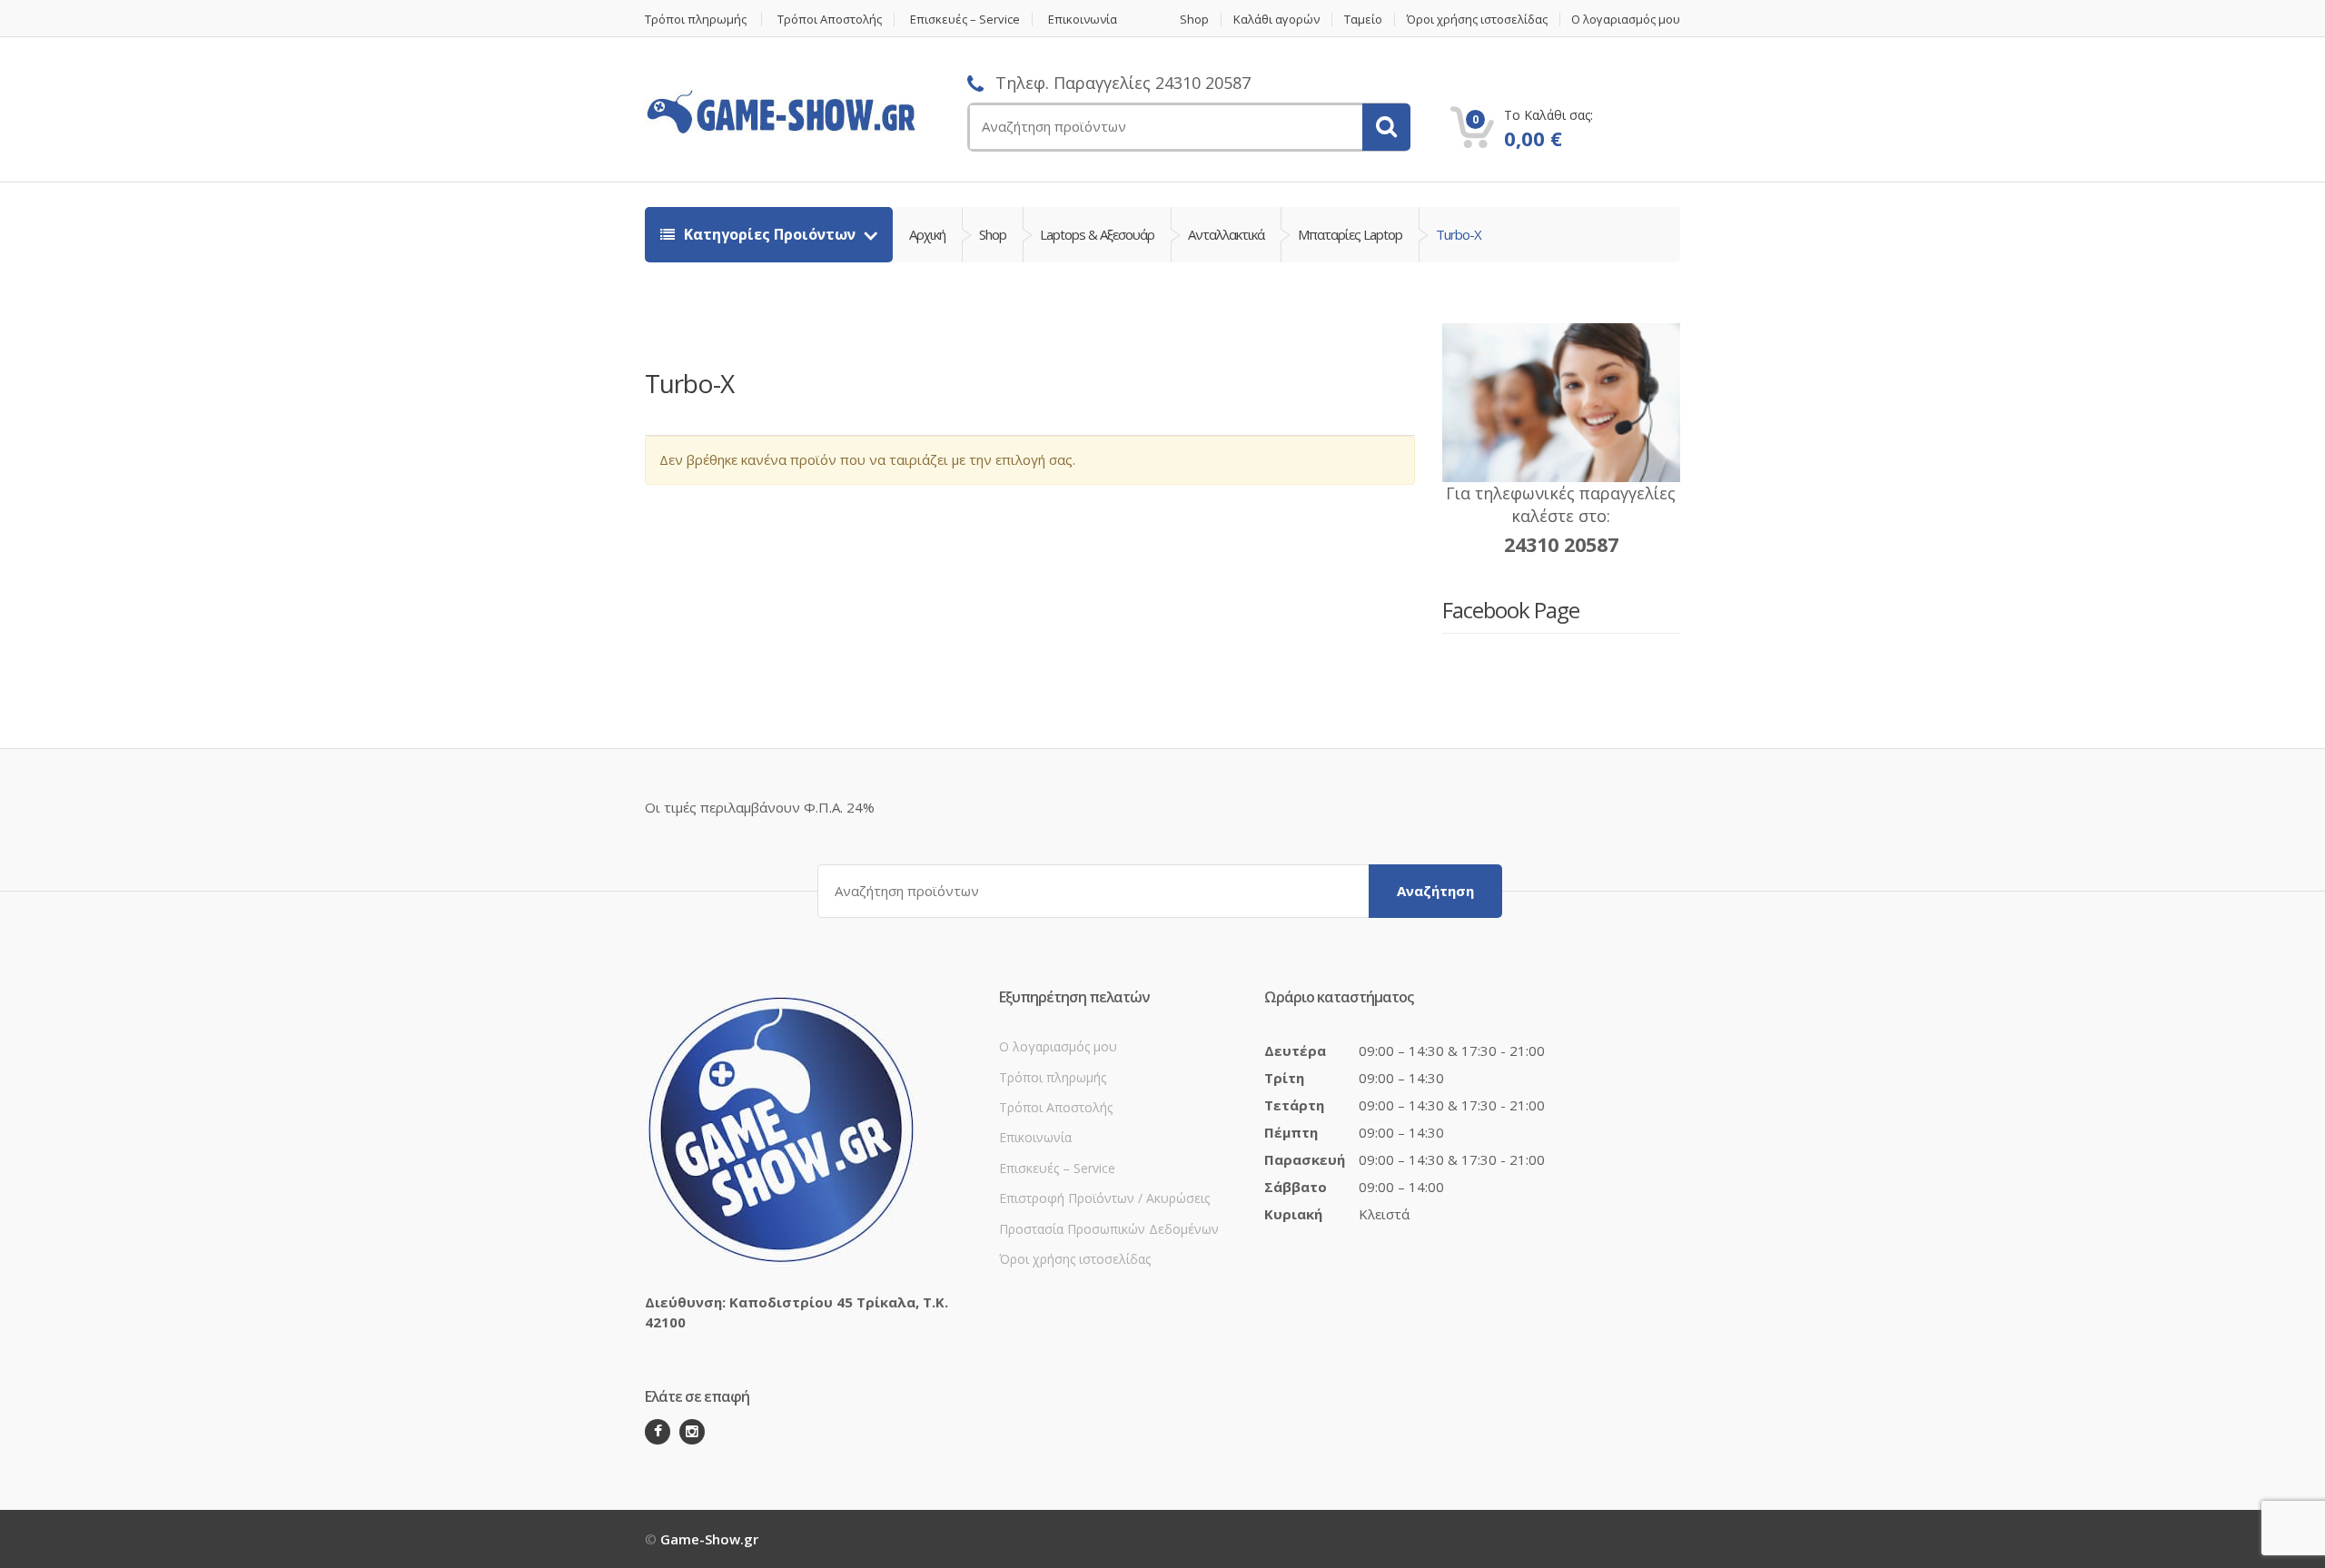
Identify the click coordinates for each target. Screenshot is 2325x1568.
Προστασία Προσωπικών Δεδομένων (1109, 1229)
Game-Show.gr (709, 1539)
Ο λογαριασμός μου (1626, 20)
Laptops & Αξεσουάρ (1097, 234)
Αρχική (927, 234)
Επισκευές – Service (965, 20)
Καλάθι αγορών (1276, 20)
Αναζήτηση (1435, 891)
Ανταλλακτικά (1226, 234)
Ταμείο (1363, 20)
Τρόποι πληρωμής (696, 20)
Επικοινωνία (1083, 20)
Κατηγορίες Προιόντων (770, 234)
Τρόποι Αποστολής (830, 20)
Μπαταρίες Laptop (1350, 234)
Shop (1194, 20)
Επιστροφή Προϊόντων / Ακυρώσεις (1104, 1198)
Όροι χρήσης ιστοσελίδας (1477, 20)
